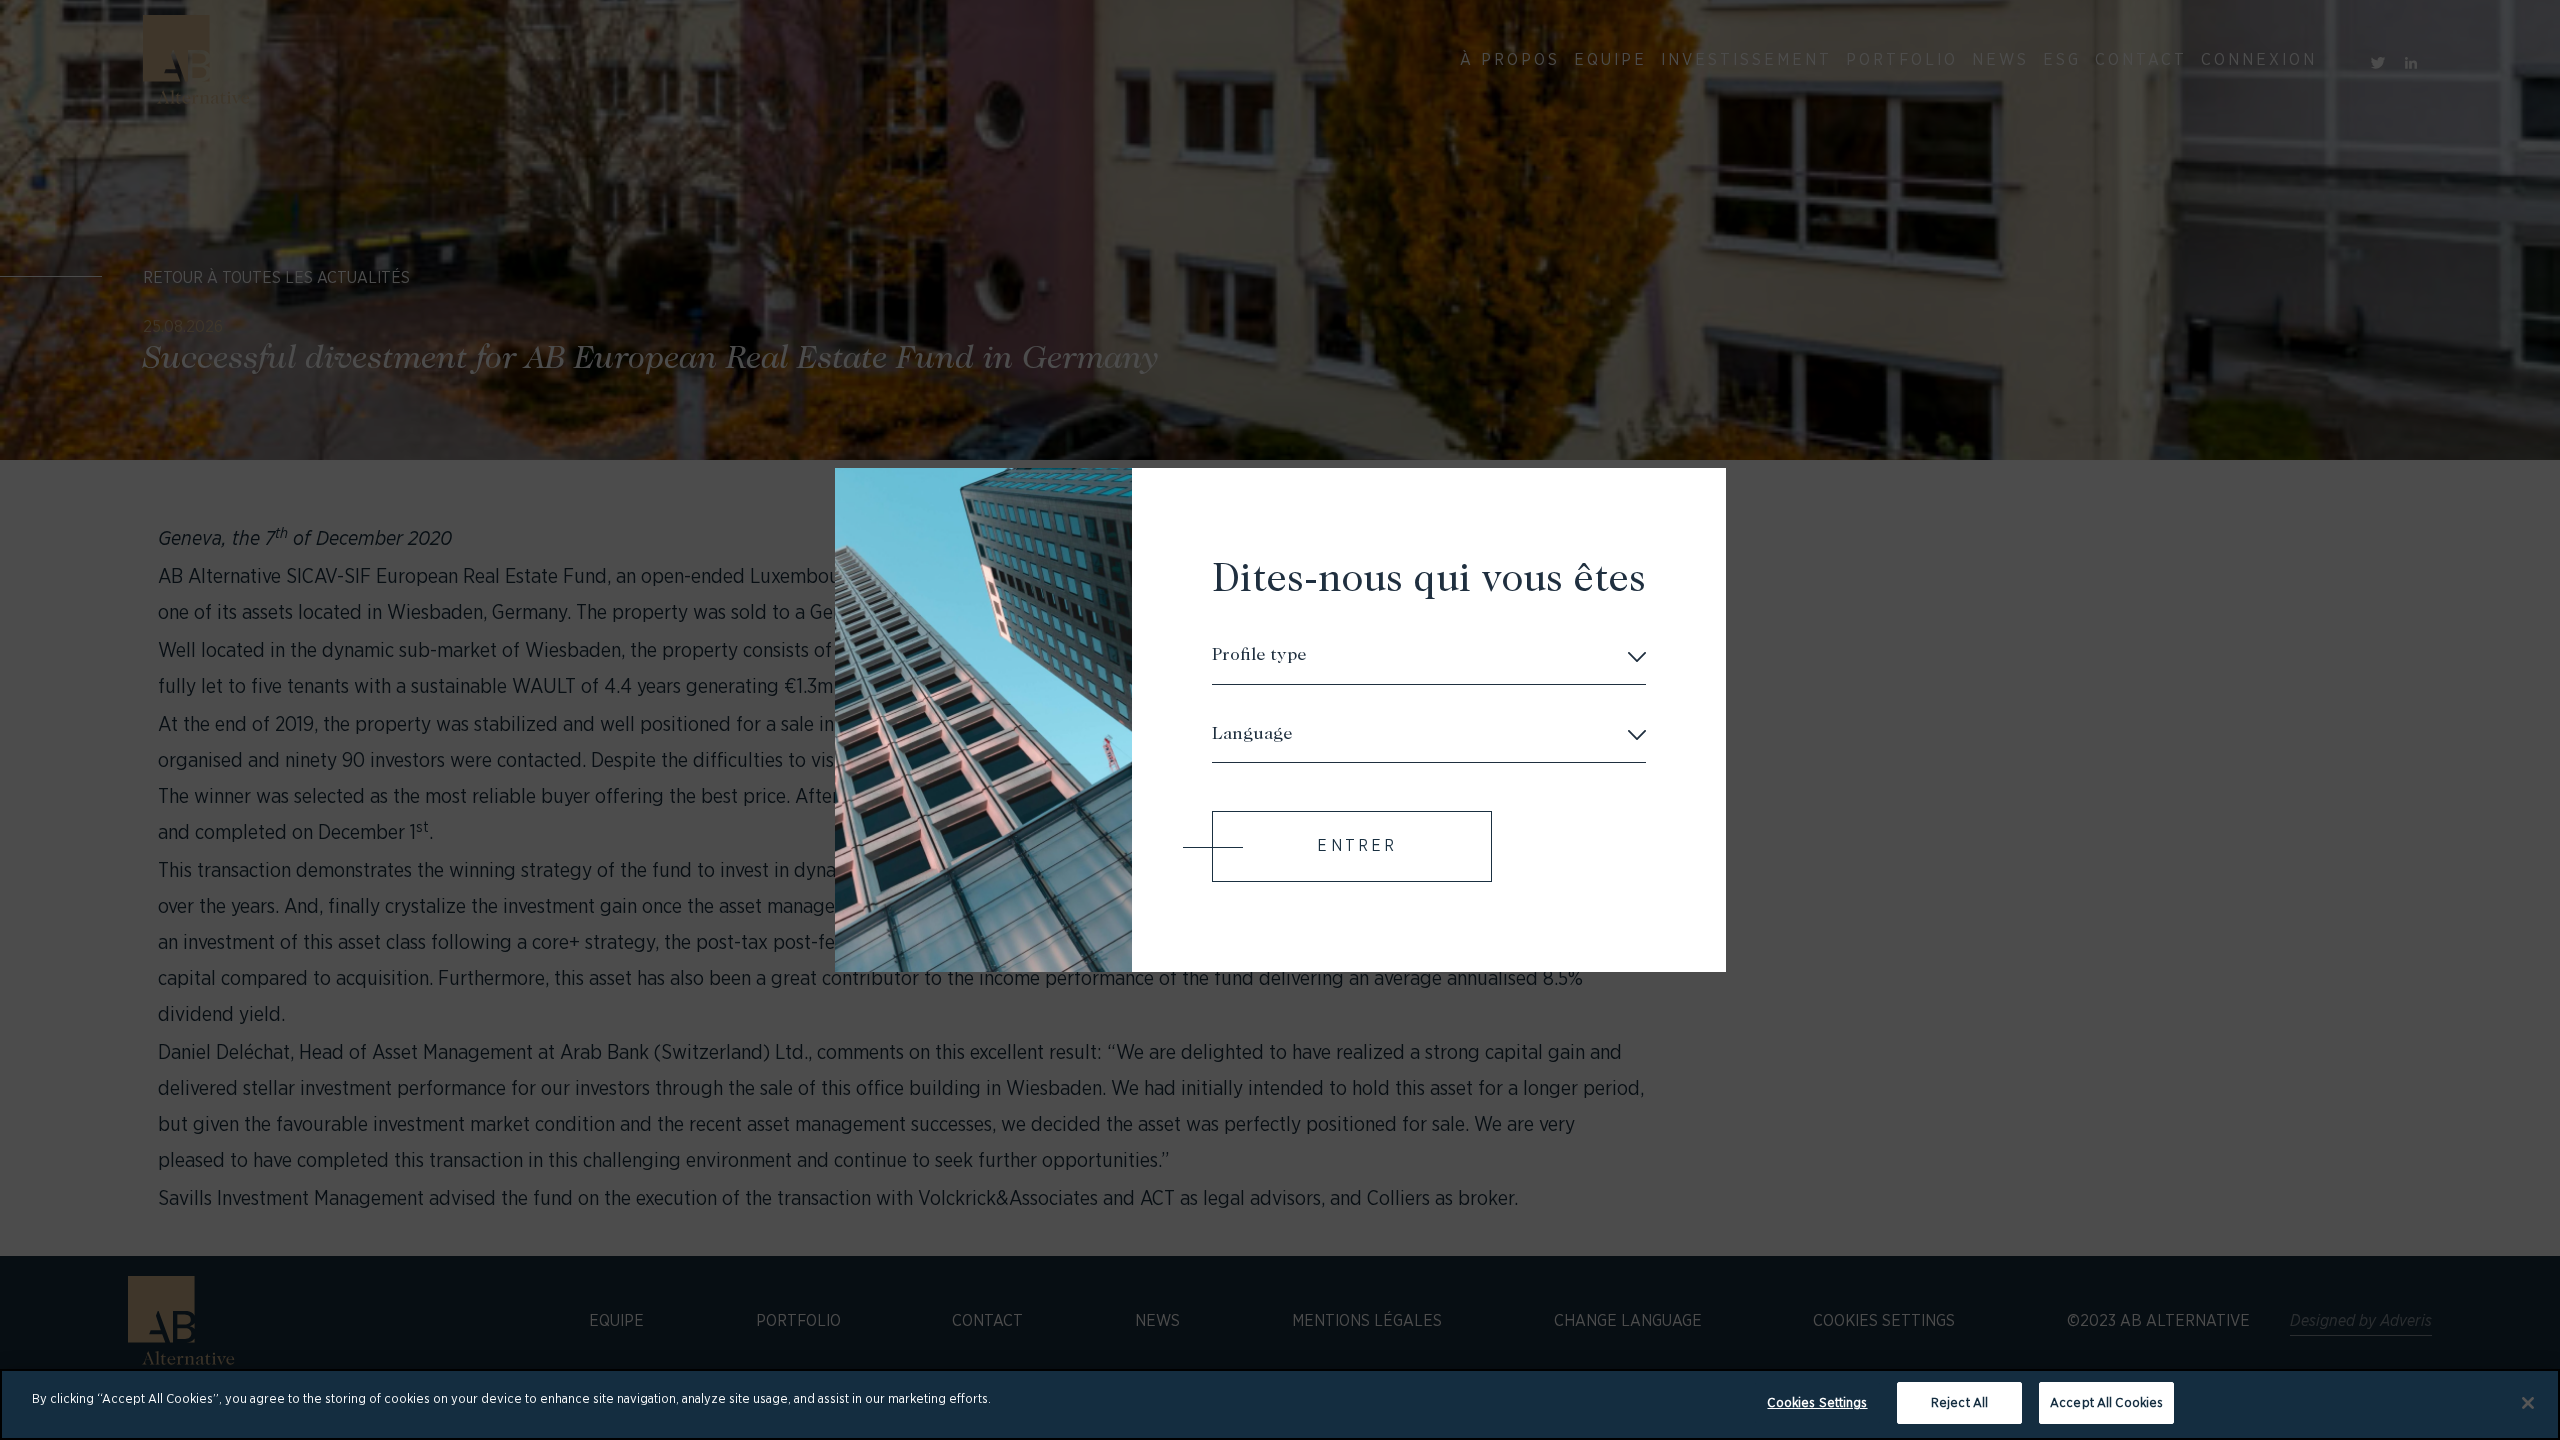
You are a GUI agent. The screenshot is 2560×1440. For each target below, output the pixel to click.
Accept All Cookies (2106, 1402)
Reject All (1959, 1402)
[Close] (2528, 1403)
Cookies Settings (1817, 1402)
